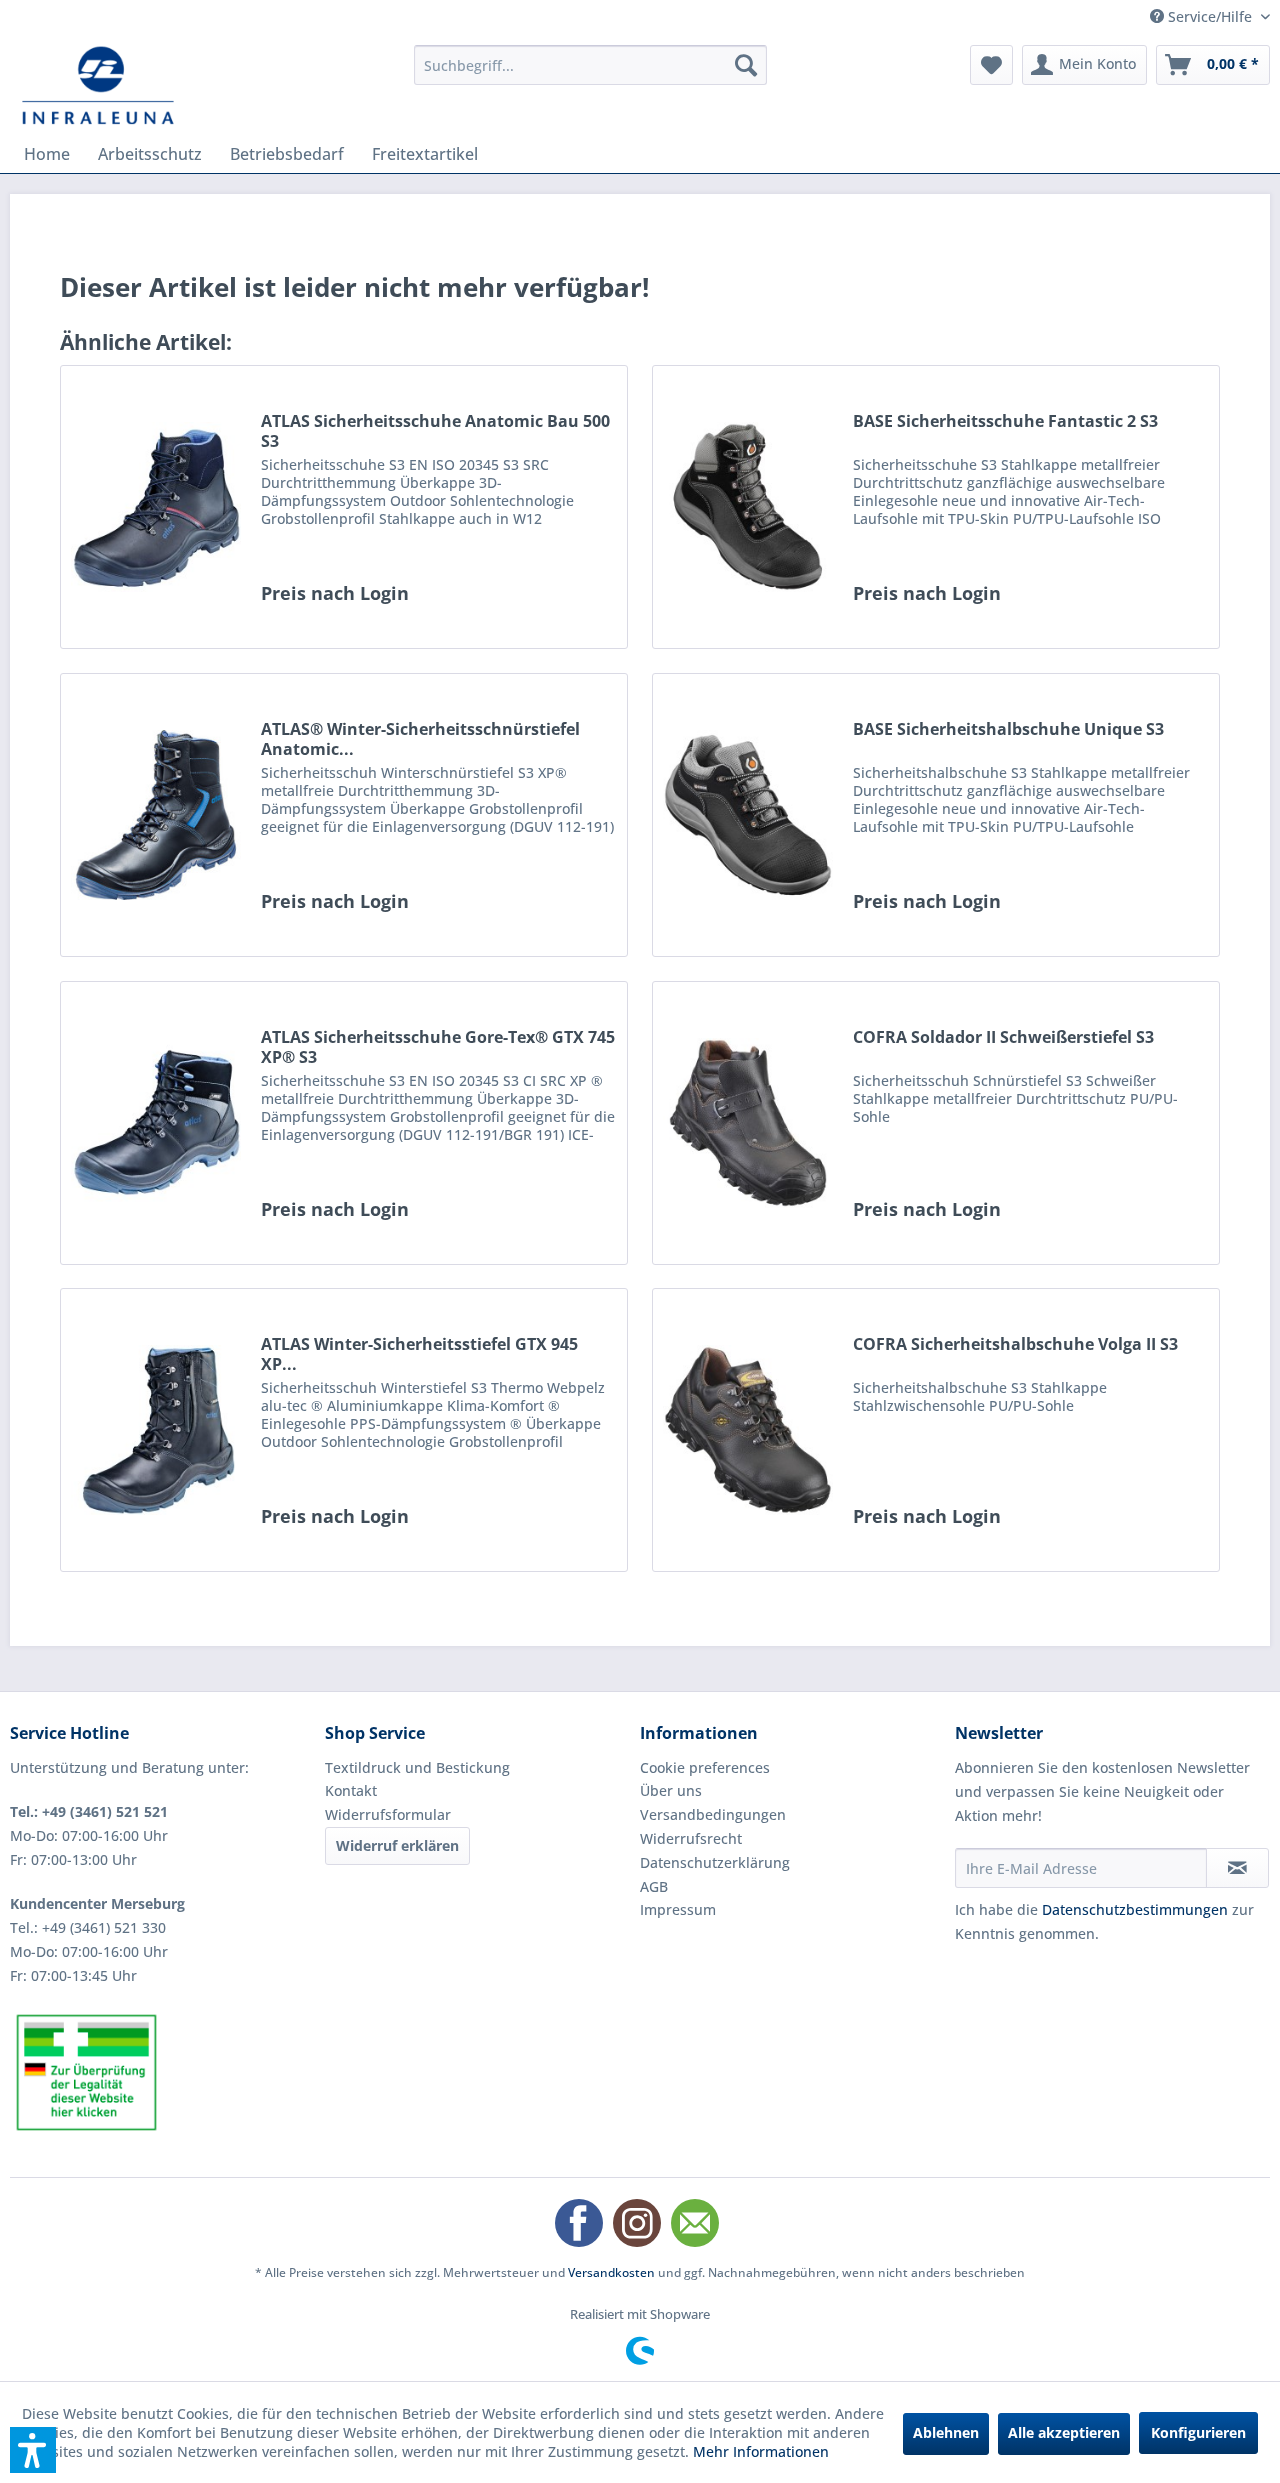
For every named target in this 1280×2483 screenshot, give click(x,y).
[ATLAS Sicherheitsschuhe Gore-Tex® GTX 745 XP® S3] (156, 1123)
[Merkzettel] (991, 65)
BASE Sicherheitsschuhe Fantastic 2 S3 (1005, 421)
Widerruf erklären (397, 1845)
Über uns (671, 1790)
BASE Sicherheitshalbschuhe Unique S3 (1008, 729)
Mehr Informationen (761, 2451)
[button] (33, 2450)
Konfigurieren (1198, 2432)
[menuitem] (590, 65)
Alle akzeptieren (1064, 2432)
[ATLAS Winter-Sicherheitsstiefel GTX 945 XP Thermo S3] (156, 1430)
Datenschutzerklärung (715, 1862)
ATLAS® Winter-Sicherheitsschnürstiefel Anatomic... (420, 739)
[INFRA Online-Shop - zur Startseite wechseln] (98, 85)
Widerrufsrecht (691, 1838)
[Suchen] (746, 65)
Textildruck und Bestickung (417, 1767)
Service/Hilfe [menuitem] (1210, 16)
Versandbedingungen (713, 1814)
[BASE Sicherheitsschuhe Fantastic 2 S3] (748, 507)
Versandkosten (611, 2272)
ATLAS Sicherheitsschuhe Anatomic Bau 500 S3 (435, 431)
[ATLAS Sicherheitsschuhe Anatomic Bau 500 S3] (156, 507)
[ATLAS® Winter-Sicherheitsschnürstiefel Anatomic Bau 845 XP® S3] (156, 815)
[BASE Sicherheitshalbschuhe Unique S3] (748, 815)
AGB (654, 1886)
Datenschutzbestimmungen (1135, 1909)
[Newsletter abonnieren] (1237, 1868)
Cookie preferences (705, 1767)
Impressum (678, 1909)
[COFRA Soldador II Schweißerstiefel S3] (748, 1123)
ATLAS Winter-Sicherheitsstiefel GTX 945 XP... (419, 1354)
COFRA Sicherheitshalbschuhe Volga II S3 (1015, 1344)
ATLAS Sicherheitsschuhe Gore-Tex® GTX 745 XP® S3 (438, 1047)
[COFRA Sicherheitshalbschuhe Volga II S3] (748, 1430)
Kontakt (351, 1790)
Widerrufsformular (388, 1814)
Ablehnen (946, 2432)
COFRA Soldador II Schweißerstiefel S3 (1003, 1037)
